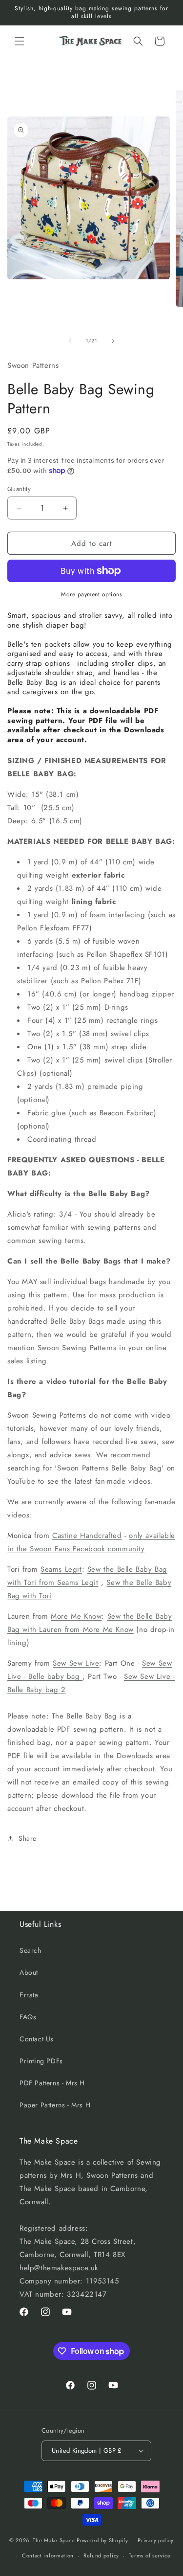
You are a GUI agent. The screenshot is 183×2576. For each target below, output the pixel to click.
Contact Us (37, 2039)
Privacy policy (156, 2540)
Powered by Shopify (102, 2540)
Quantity (19, 489)
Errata (29, 1995)
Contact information (48, 2555)
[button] (20, 41)
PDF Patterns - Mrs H (52, 2083)
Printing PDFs (41, 2061)
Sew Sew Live (76, 1663)
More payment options (91, 594)
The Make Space (54, 2540)
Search (30, 1950)
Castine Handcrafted (87, 1536)
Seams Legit (61, 1569)
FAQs (28, 2017)
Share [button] (28, 1838)
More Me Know (76, 1616)
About (29, 1972)
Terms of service (150, 2555)
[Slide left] (70, 341)
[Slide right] (113, 341)
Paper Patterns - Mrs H (55, 2105)
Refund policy (101, 2555)
